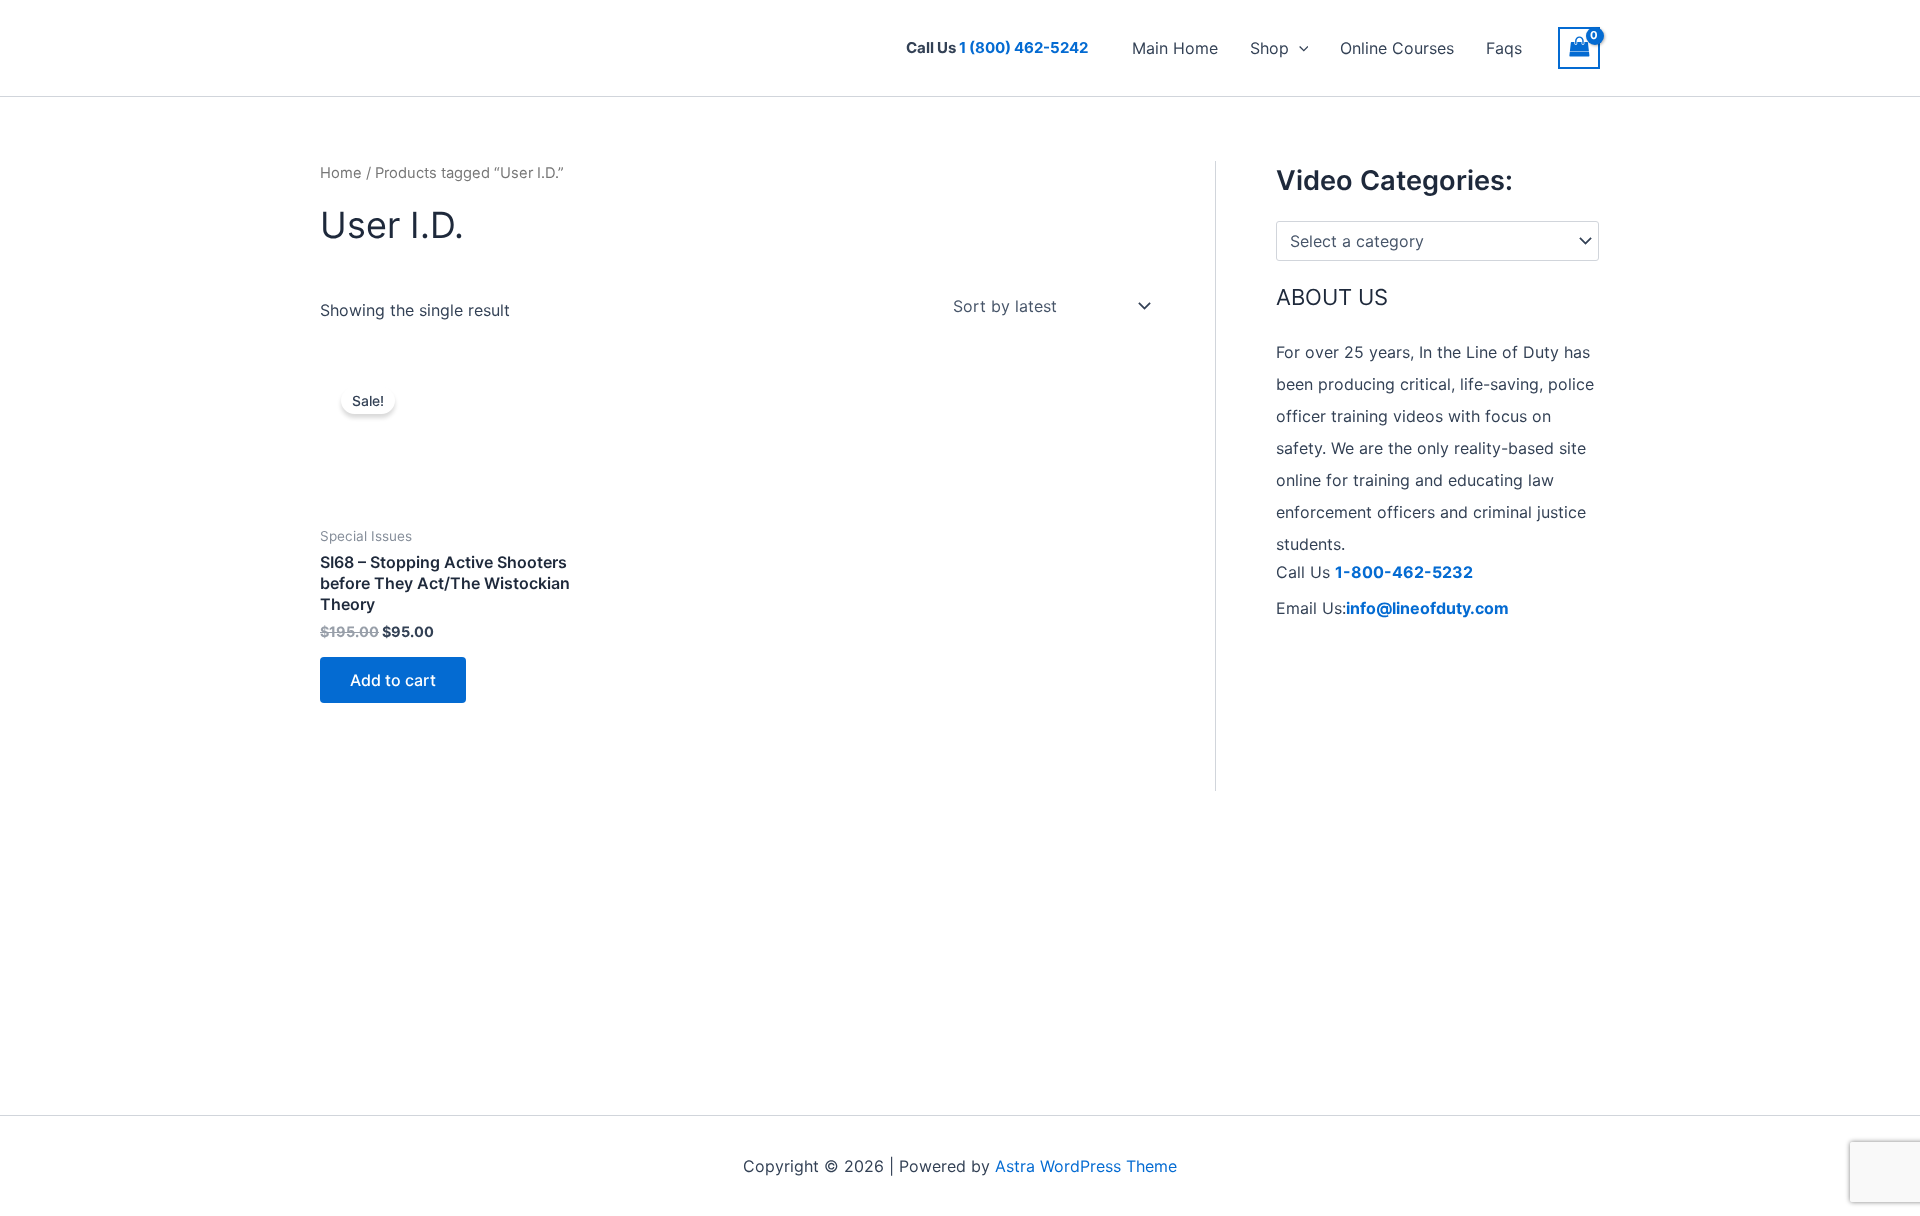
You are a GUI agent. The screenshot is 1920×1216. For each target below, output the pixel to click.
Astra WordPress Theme (1086, 1166)
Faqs (1504, 48)
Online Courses (1397, 48)
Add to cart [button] (393, 680)
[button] (1299, 48)
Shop (1269, 48)
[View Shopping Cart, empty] (1579, 47)
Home (341, 173)
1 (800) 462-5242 (1023, 47)
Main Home (1175, 48)
